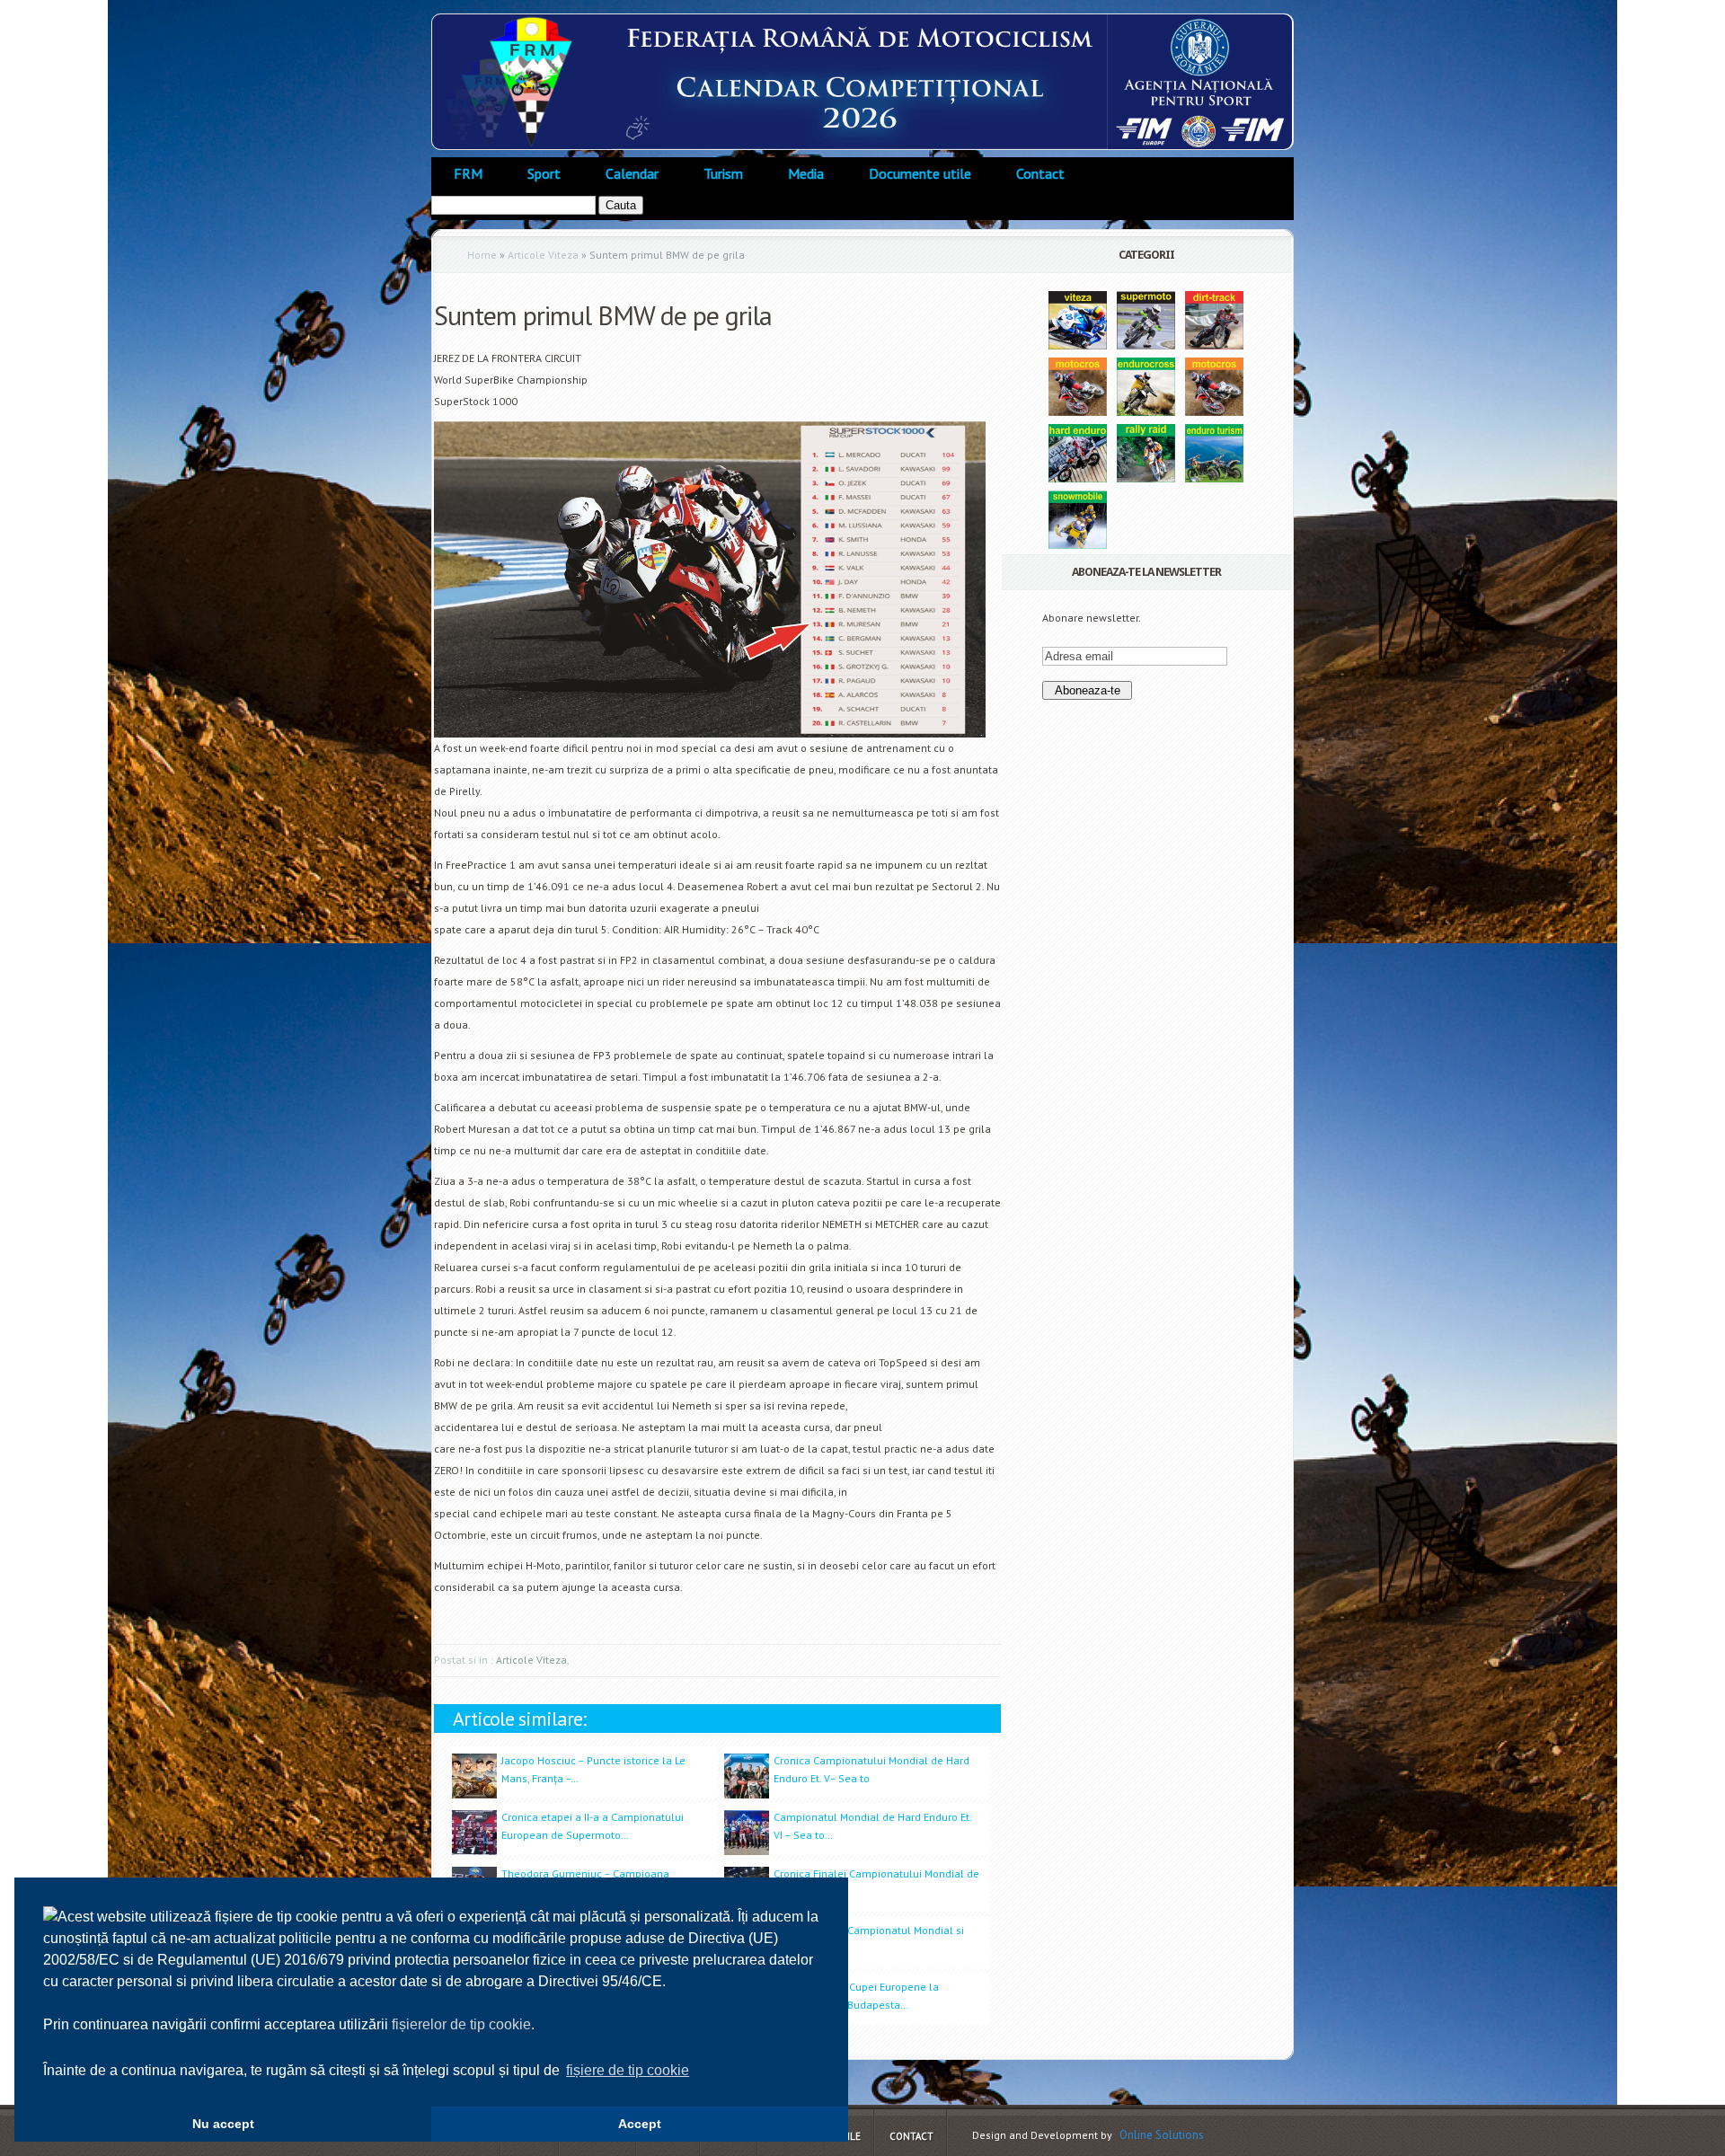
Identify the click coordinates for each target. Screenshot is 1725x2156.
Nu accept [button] (223, 2124)
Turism (723, 173)
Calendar (632, 173)
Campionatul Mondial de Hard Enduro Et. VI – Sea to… (872, 1826)
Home (482, 255)
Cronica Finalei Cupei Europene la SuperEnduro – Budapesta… (856, 1996)
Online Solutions (1162, 2135)
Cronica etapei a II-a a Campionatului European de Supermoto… (593, 1826)
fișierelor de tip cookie (461, 2024)
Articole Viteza (543, 255)
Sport (544, 173)
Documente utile (920, 173)
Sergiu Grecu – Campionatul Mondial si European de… (869, 1939)
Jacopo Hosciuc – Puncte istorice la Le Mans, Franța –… (593, 1769)
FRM (468, 173)
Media (806, 173)
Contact (1040, 173)
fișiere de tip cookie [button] (628, 2070)
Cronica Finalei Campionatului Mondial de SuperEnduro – (876, 1882)
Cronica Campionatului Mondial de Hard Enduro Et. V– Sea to (871, 1769)
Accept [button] (640, 2124)
